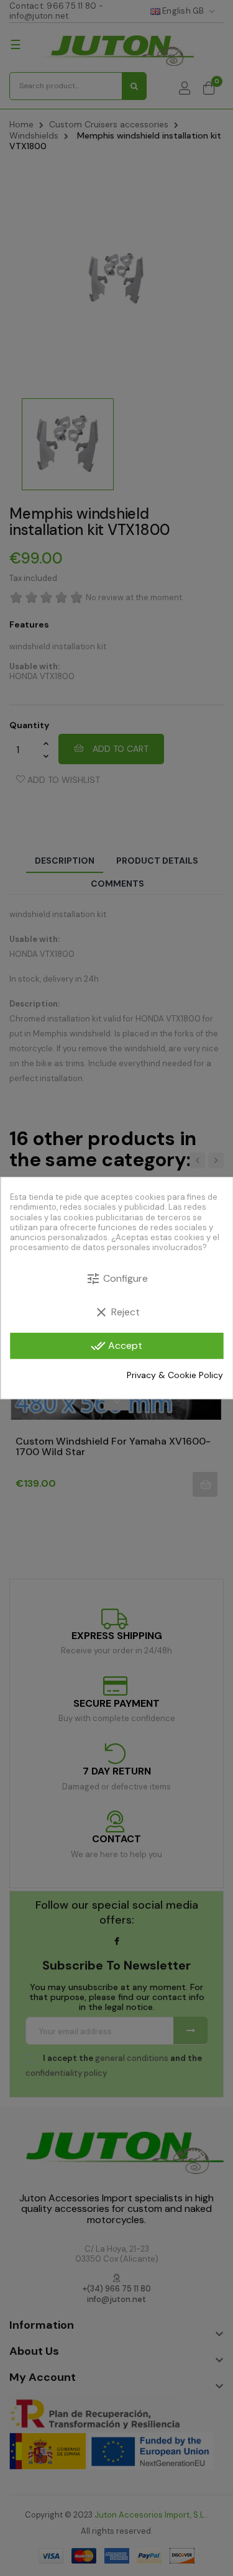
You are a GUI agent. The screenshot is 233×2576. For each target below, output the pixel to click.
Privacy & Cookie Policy (175, 1375)
